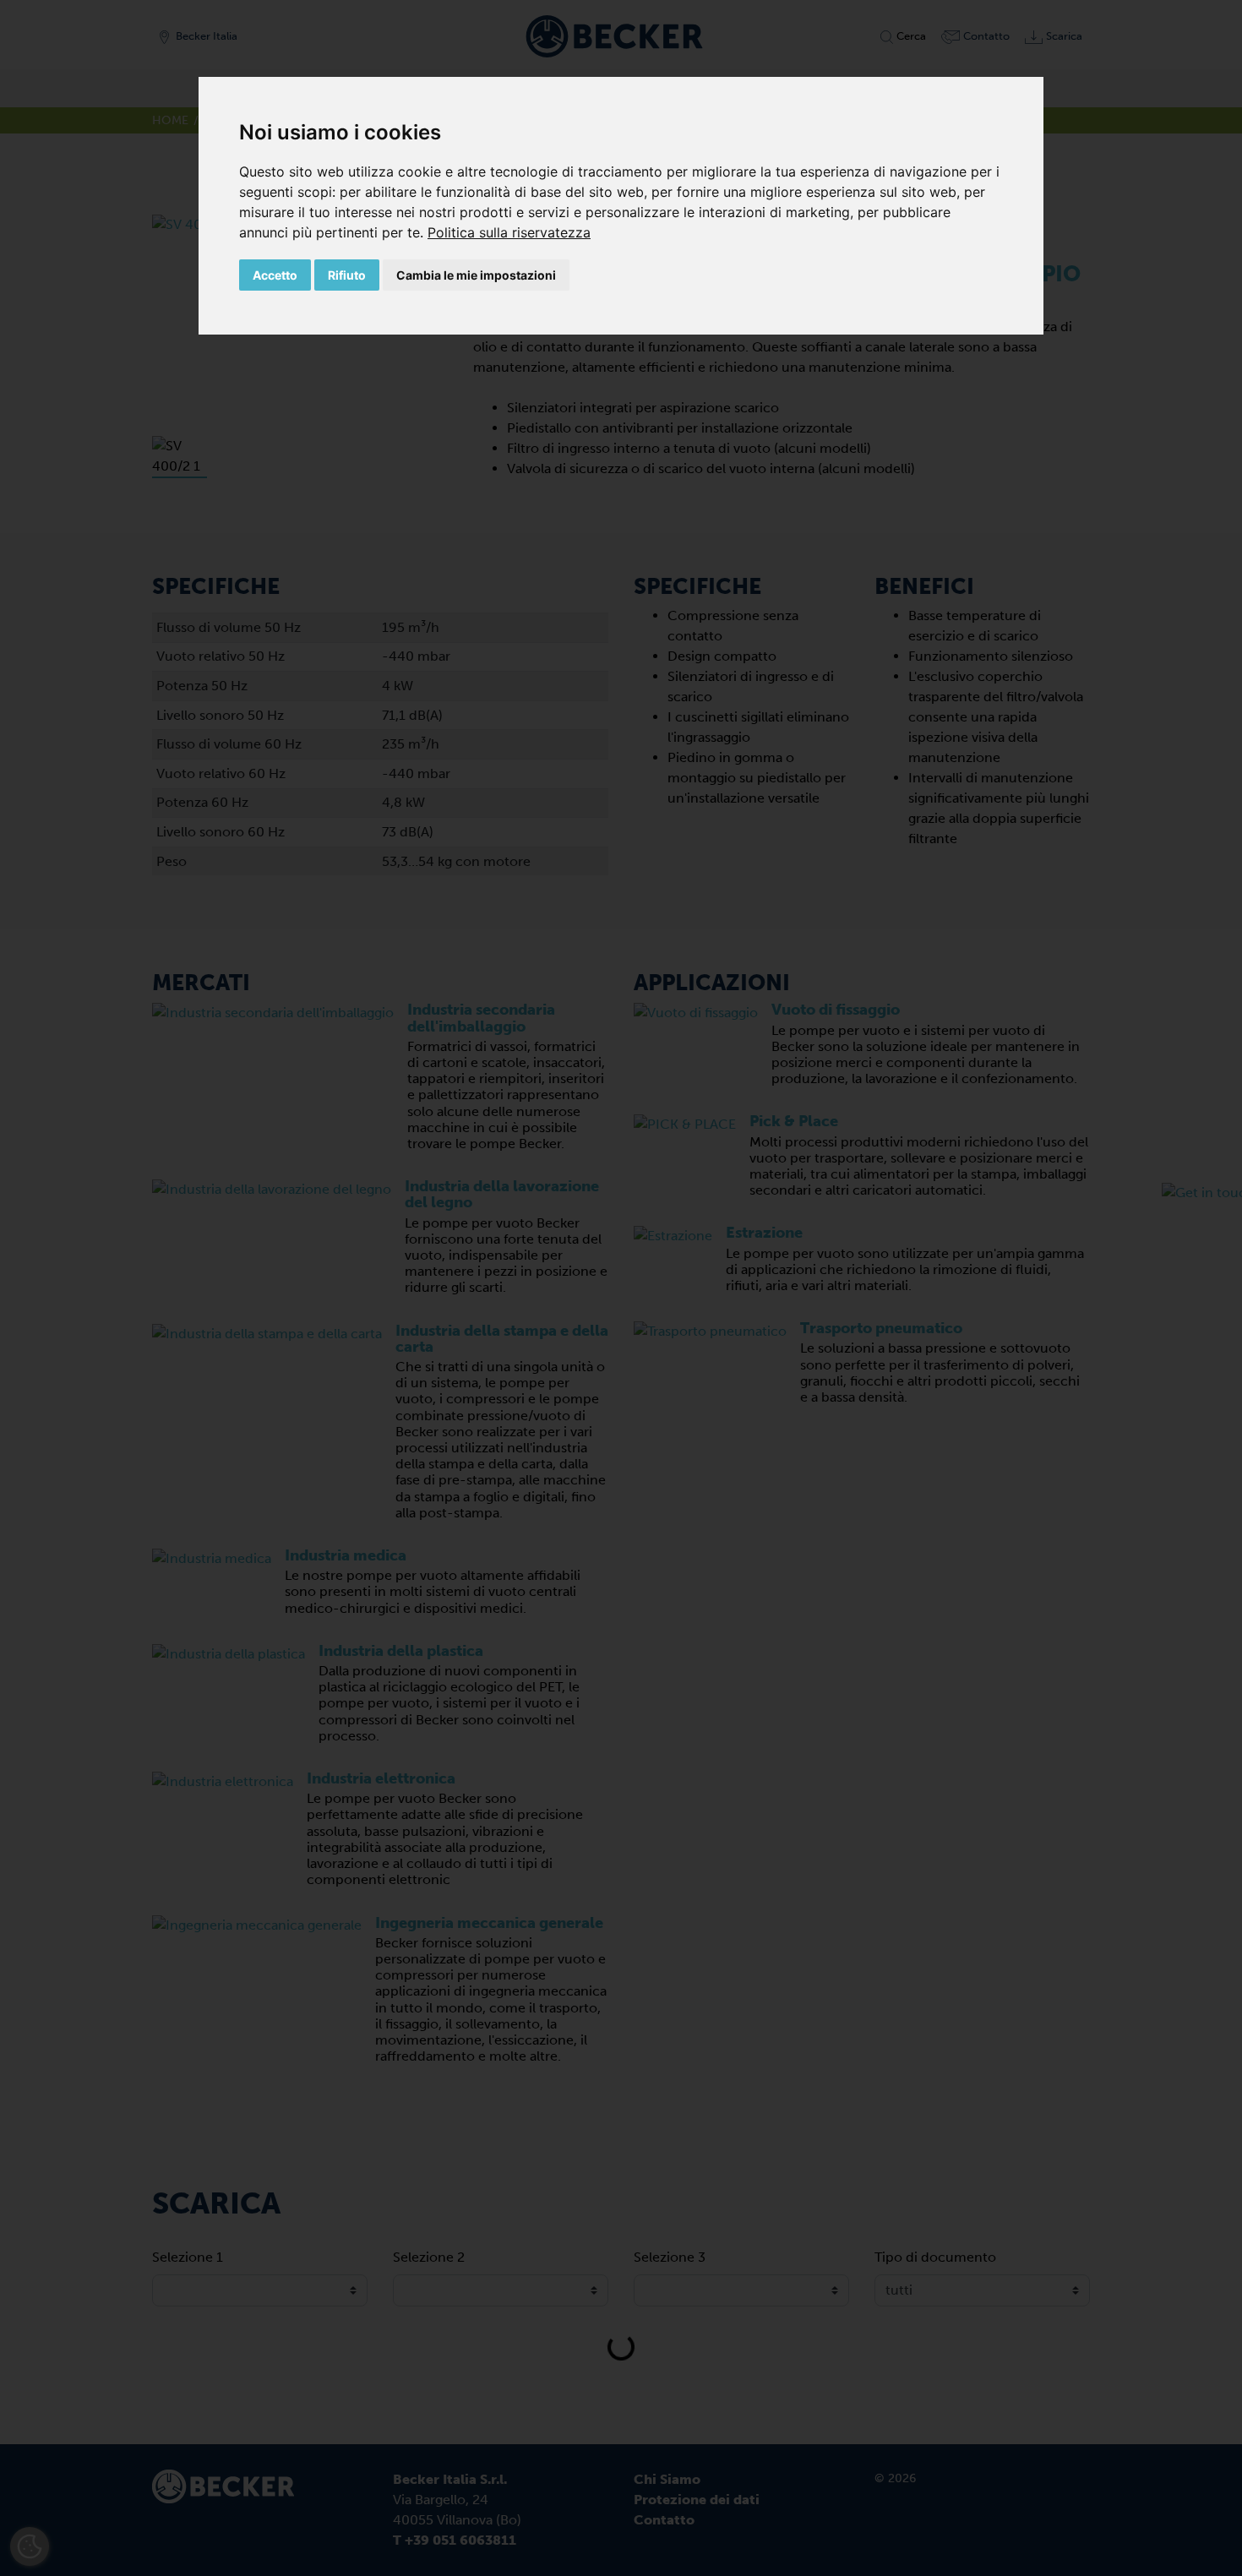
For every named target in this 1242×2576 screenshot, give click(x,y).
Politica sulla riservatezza (509, 232)
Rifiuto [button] (347, 275)
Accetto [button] (275, 275)
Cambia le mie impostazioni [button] (476, 275)
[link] (509, 232)
